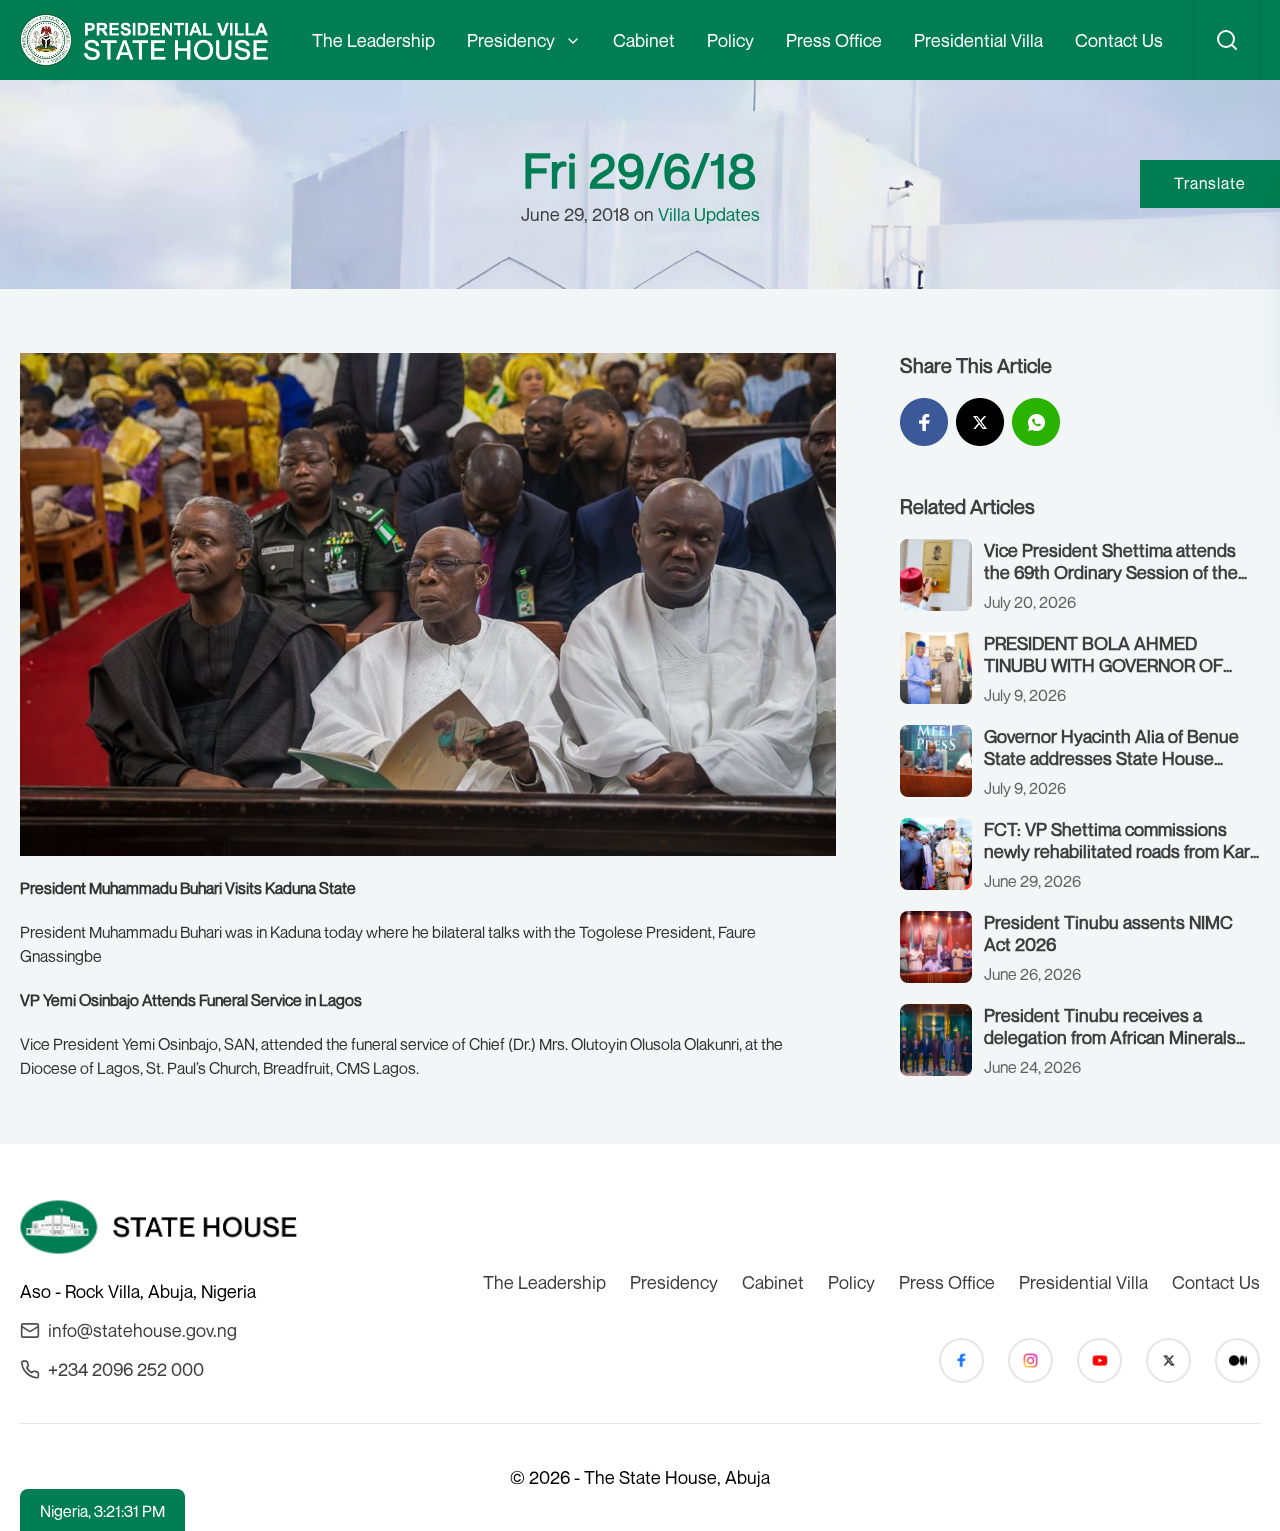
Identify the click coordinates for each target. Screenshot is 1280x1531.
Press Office (834, 40)
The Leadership (373, 40)
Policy (730, 40)
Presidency (511, 40)
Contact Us (1119, 40)
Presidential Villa (978, 40)
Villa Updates (709, 214)
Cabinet (644, 40)
